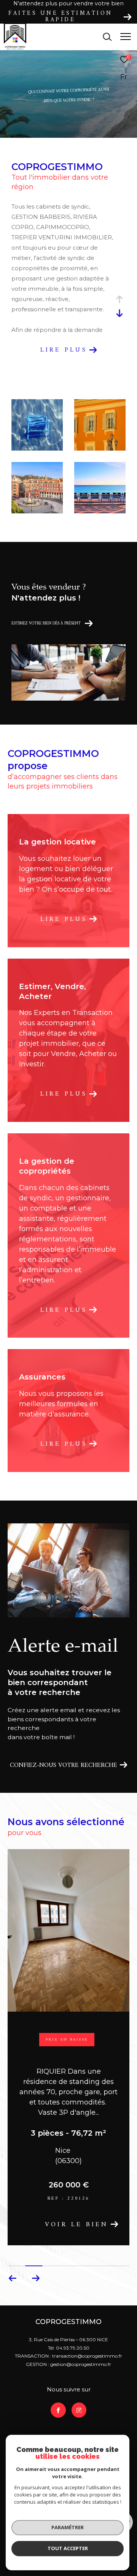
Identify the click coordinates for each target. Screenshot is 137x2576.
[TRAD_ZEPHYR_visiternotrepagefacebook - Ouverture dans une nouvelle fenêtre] (58, 2367)
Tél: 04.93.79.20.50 (69, 2305)
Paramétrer (68, 2527)
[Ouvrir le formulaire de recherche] (107, 37)
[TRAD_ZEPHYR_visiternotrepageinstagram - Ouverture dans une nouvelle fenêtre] (79, 2367)
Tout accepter (68, 2548)
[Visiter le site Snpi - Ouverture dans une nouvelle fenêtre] (104, 2413)
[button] (36, 2235)
